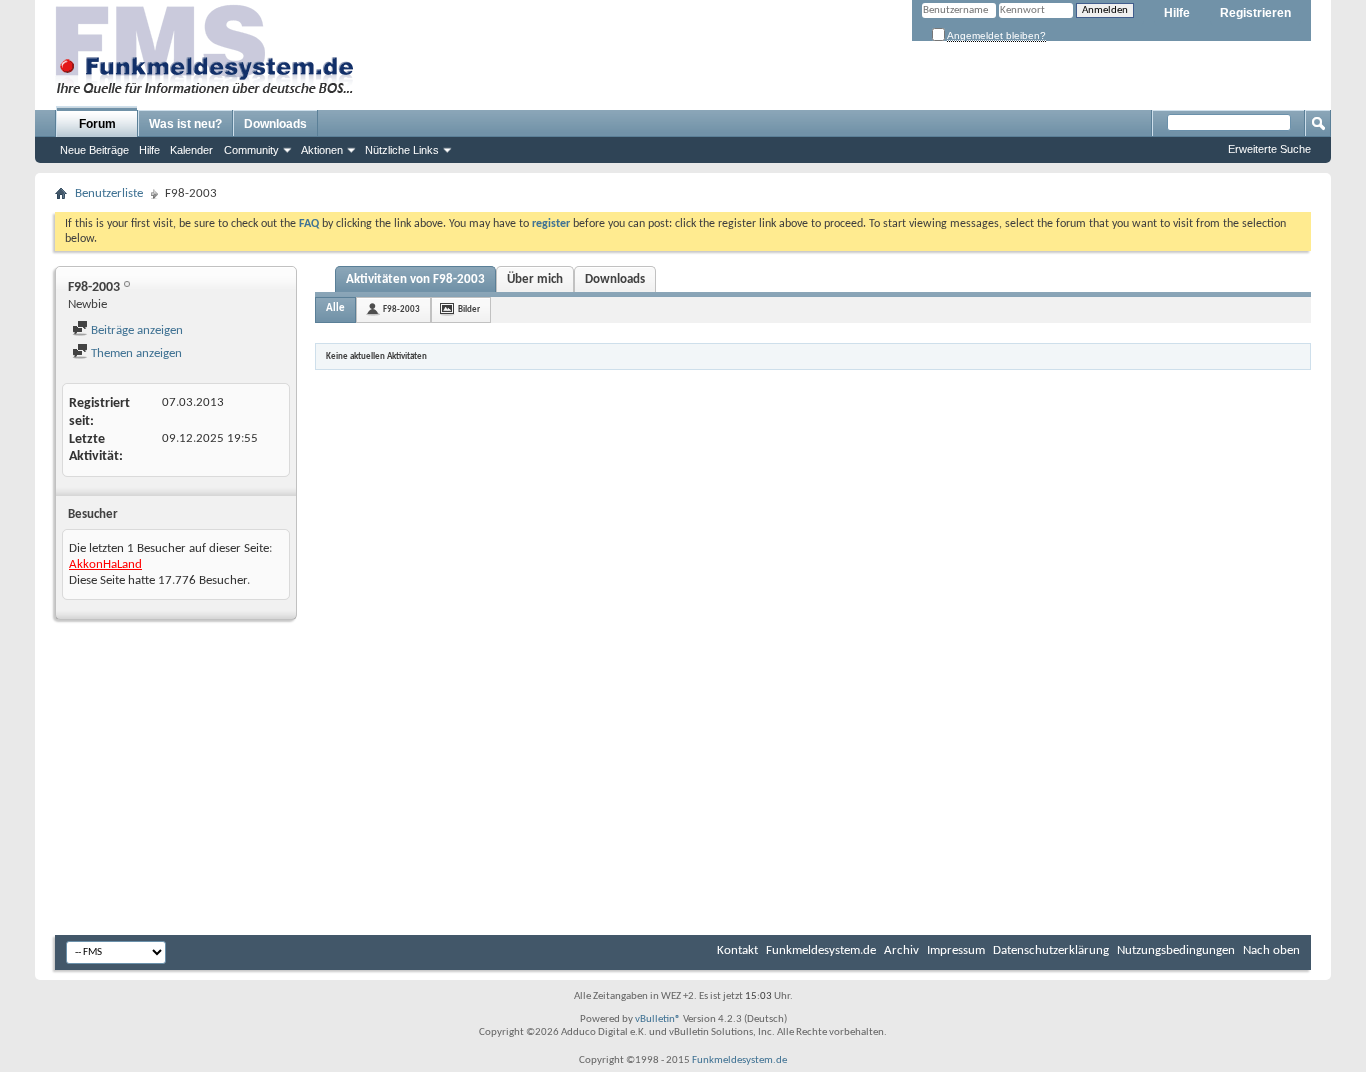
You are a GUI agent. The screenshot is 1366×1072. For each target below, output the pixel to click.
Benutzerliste (109, 193)
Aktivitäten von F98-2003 (415, 279)
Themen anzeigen (135, 353)
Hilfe (1177, 13)
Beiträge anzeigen (135, 330)
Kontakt (737, 950)
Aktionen (322, 150)
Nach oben (1271, 950)
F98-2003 (401, 309)
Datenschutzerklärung (1051, 950)
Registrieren (1255, 13)
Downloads (275, 124)
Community (251, 150)
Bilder (469, 309)
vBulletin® (658, 1019)
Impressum (956, 950)
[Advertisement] (683, 780)
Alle (335, 308)
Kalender (191, 150)
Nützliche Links (402, 150)
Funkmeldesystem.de (821, 950)
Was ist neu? (185, 124)
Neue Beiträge (94, 150)
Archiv (901, 950)
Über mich (535, 279)
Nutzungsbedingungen (1176, 950)
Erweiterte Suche (1269, 149)
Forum (97, 124)
